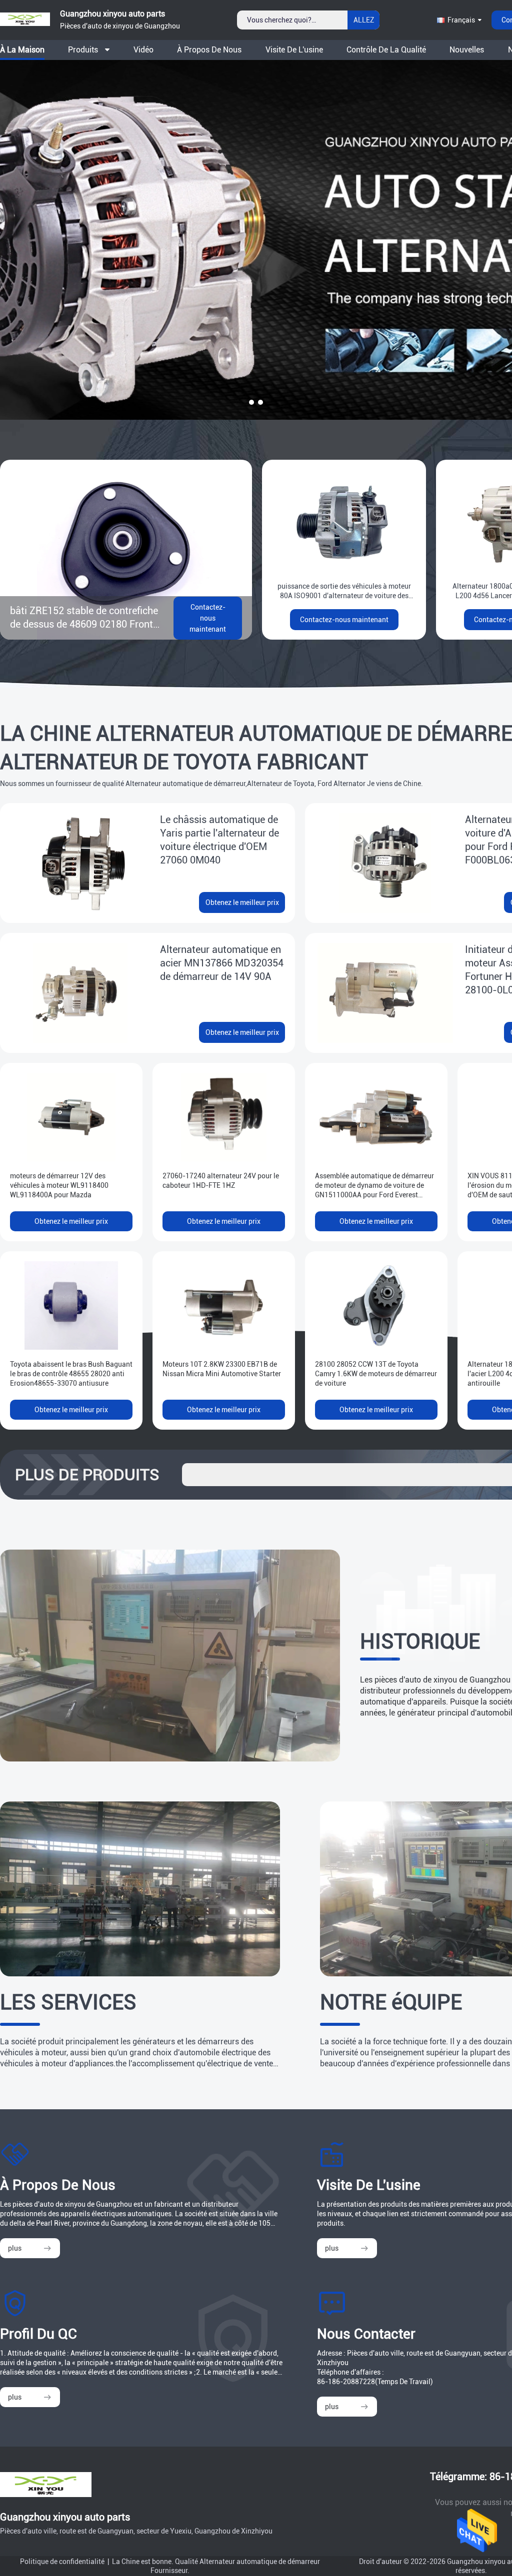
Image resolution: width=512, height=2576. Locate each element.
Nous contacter (366, 2334)
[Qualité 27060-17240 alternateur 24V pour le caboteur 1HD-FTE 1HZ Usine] (224, 1117)
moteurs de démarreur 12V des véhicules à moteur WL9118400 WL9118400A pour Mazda (59, 1185)
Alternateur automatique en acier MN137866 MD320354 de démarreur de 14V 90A (222, 963)
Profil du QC (38, 2334)
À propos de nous (209, 50)
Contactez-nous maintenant (208, 618)
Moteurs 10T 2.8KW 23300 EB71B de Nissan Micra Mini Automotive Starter (222, 1369)
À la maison (22, 50)
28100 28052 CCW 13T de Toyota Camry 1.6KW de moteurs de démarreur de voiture (376, 1374)
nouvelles (467, 50)
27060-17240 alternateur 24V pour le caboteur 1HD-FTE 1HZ (221, 1181)
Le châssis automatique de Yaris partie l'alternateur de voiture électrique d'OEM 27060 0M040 (219, 840)
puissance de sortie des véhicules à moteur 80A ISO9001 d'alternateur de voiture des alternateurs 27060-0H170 (344, 591)
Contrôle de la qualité (386, 50)
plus (15, 2248)
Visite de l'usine (294, 50)
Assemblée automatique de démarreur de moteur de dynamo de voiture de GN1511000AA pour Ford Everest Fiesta (374, 1186)
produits (83, 50)
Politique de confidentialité (62, 2562)
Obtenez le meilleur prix (242, 902)
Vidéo (143, 50)
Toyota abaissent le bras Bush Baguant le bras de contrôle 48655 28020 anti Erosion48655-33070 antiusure (71, 1374)
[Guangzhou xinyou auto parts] (25, 29)
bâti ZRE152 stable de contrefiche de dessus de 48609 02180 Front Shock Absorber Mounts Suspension (84, 618)
